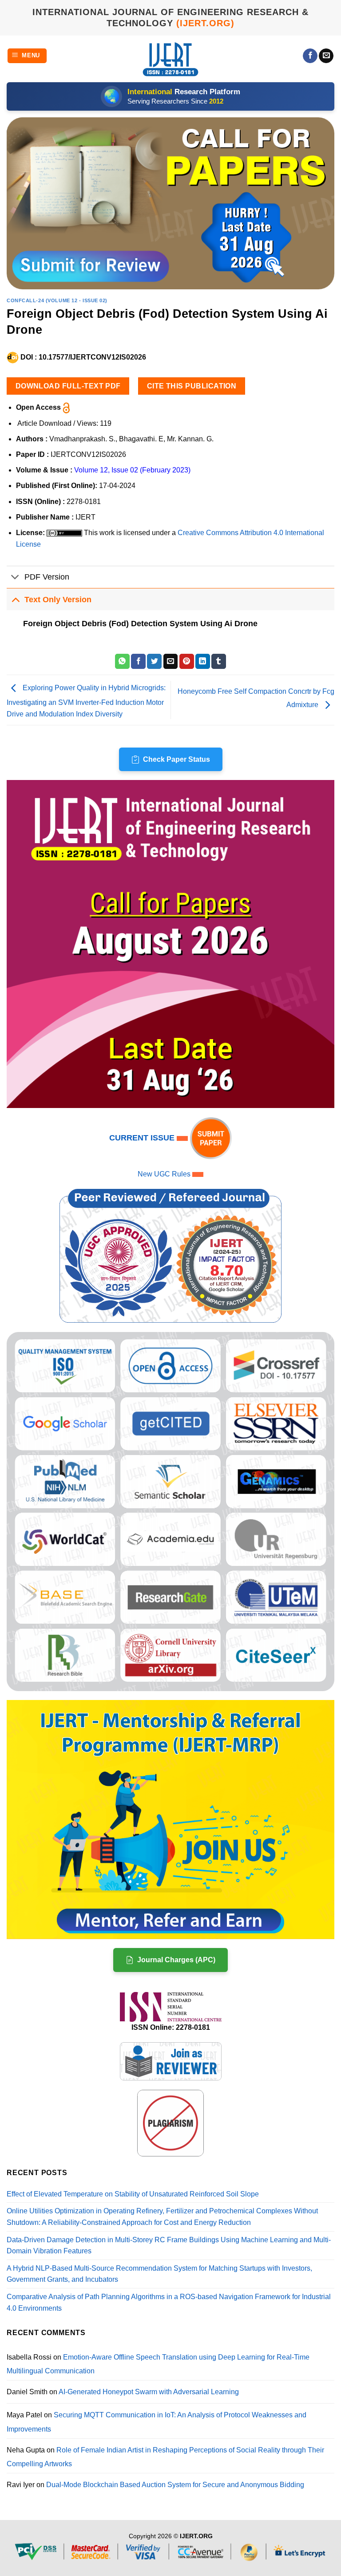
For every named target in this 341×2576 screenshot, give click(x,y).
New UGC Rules (164, 1174)
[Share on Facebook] (138, 661)
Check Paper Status (176, 759)
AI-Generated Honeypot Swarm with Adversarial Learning (149, 2392)
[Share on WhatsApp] (122, 661)
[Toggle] (15, 578)
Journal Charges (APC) (176, 1960)
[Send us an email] (326, 56)
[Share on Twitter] (154, 661)
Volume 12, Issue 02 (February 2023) (132, 470)
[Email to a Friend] (171, 661)
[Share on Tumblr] (219, 661)
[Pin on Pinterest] (187, 661)
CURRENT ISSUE (143, 1138)
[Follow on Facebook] (310, 56)
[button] (27, 56)
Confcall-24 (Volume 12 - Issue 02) (57, 300)
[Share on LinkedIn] (203, 661)
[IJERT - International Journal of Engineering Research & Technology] (171, 59)
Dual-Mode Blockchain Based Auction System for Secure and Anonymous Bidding (175, 2485)
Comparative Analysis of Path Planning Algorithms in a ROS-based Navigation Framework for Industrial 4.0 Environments (169, 2302)
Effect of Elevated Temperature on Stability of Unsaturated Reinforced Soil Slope (133, 2194)
